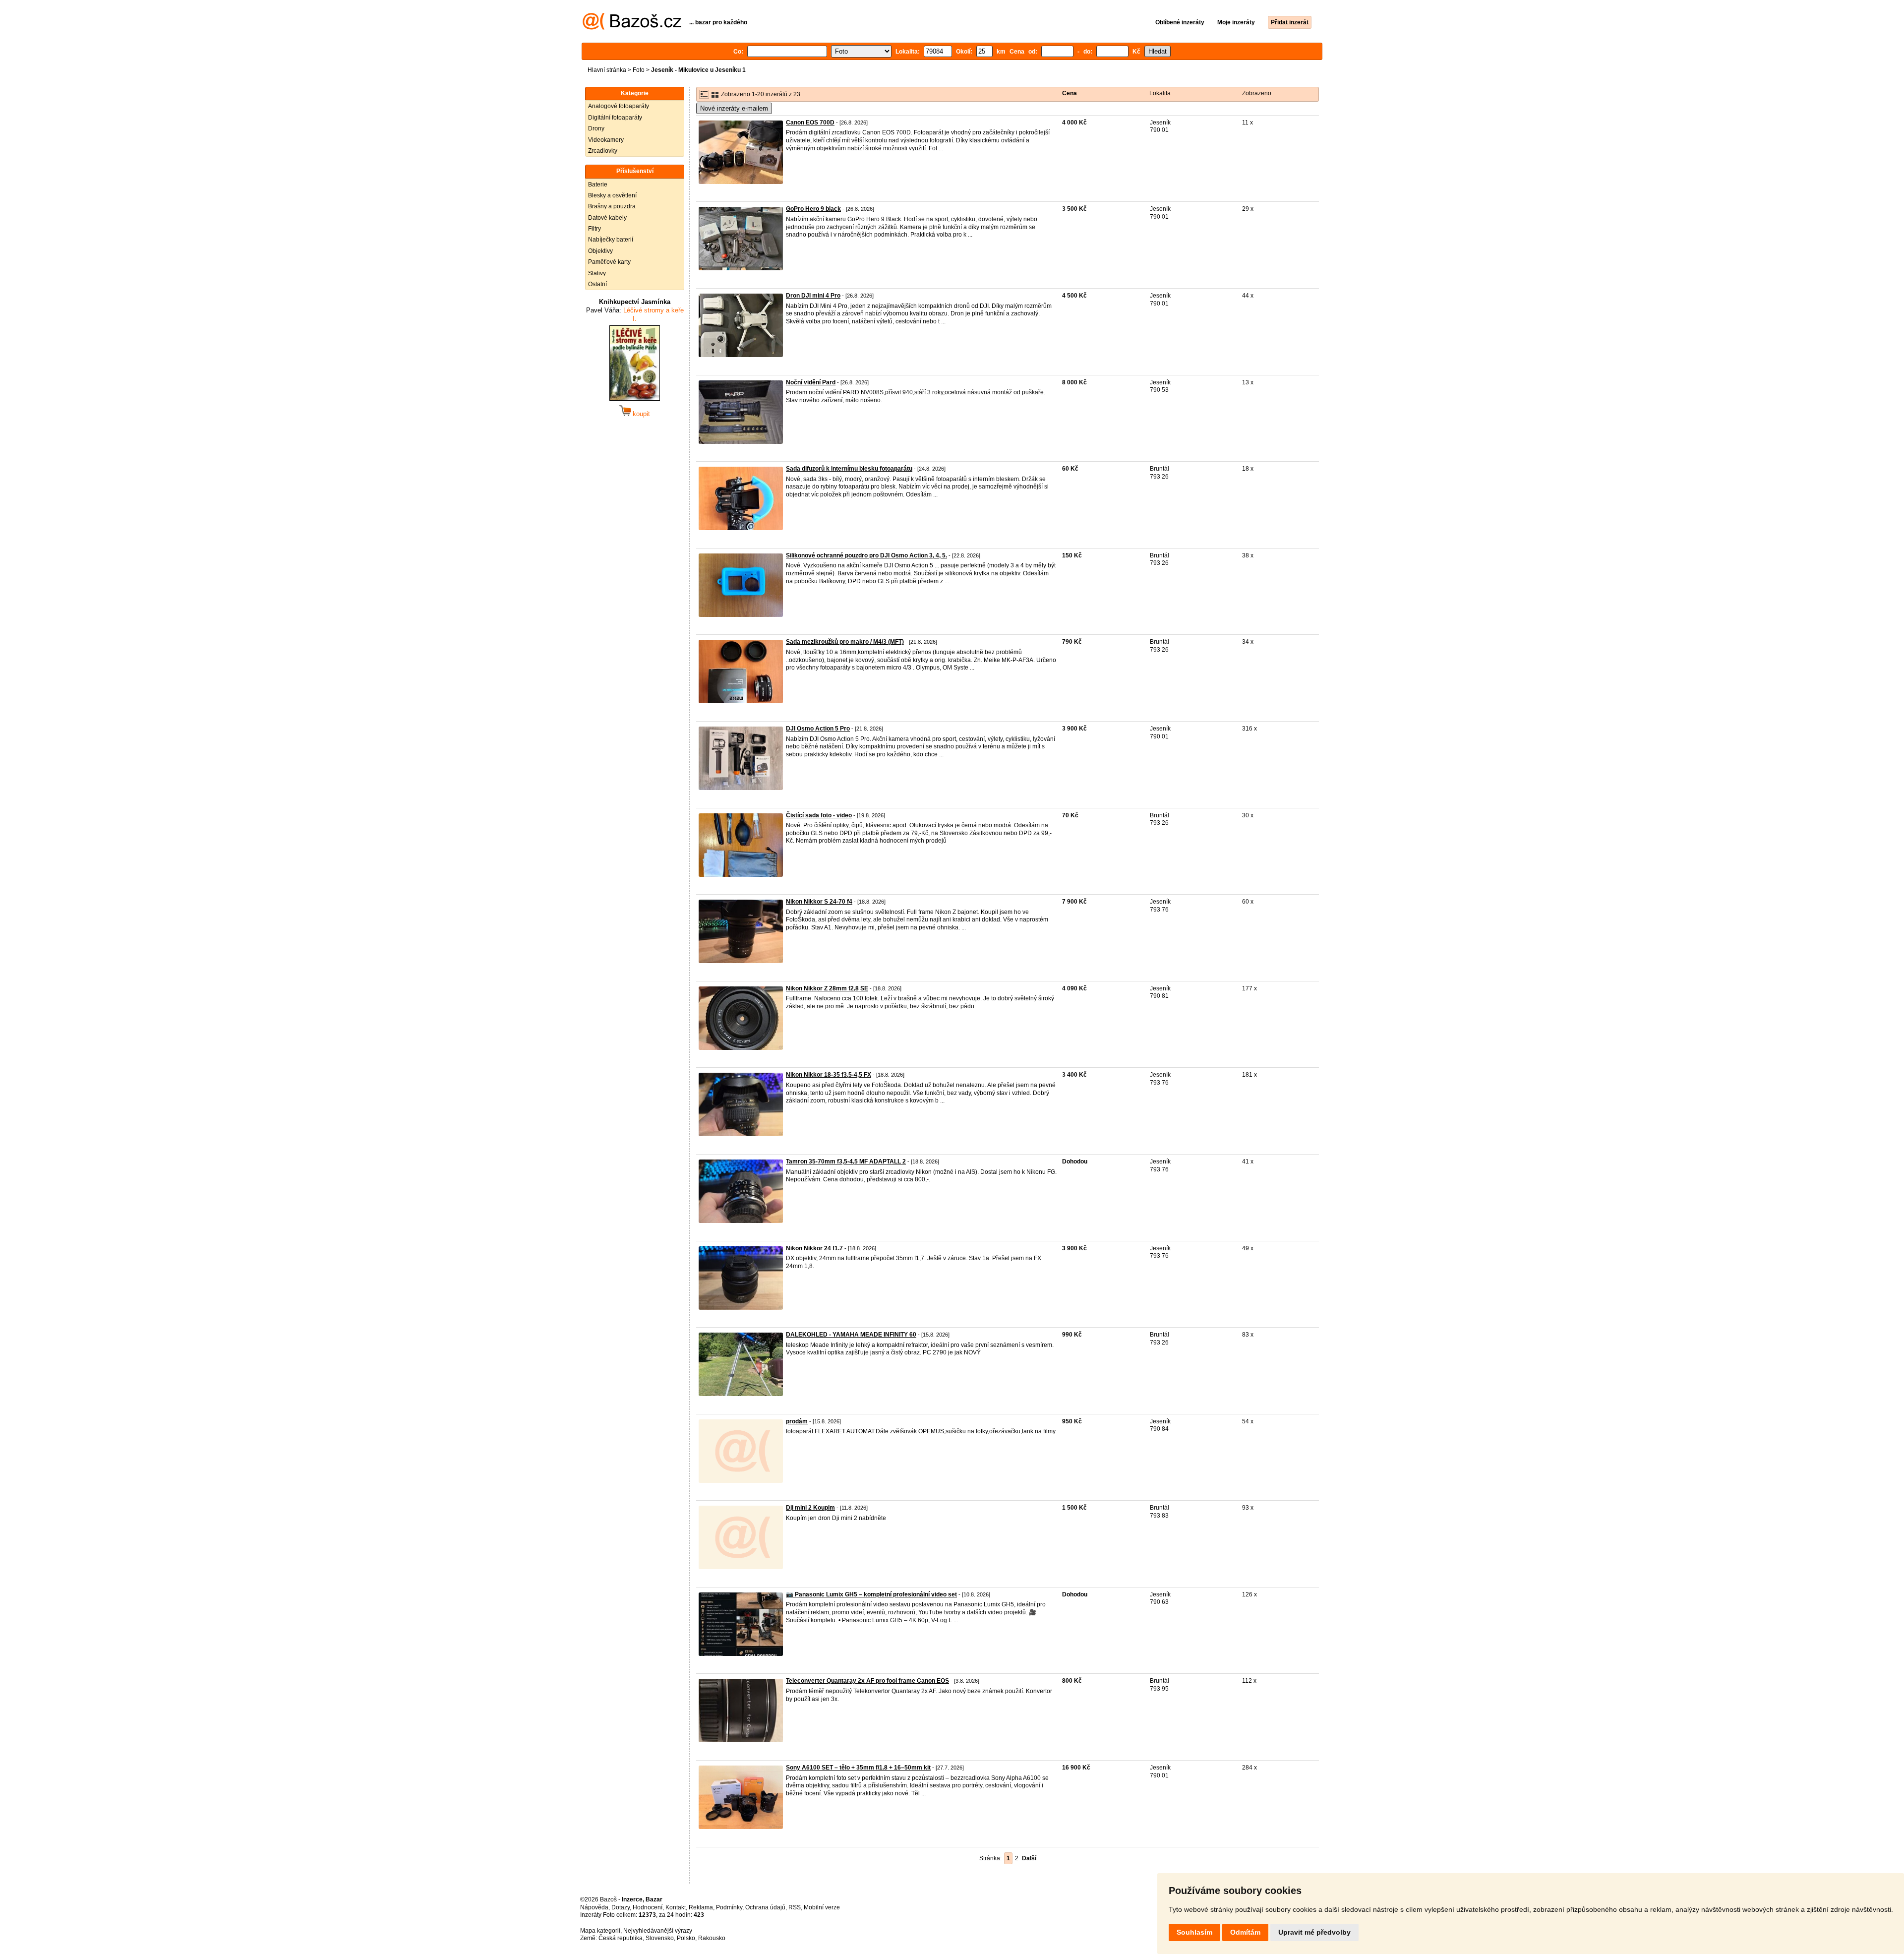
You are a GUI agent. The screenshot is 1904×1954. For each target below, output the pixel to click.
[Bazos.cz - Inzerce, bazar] (632, 28)
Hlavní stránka (607, 70)
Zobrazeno (1257, 93)
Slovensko (660, 1938)
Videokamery (606, 140)
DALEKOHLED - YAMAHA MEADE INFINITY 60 (851, 1335)
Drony (596, 128)
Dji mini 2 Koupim (810, 1508)
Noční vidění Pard (811, 382)
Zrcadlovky (603, 151)
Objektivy (600, 251)
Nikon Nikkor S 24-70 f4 (819, 902)
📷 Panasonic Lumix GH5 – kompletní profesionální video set (871, 1594)
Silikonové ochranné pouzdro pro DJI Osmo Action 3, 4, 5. (866, 555)
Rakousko (712, 1938)
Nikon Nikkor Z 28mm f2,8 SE (827, 988)
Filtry (595, 229)
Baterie (598, 184)
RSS (795, 1907)
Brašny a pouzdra (612, 206)
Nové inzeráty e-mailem (734, 108)
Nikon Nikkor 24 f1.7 (814, 1248)
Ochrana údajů (765, 1907)
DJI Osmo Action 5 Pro (818, 729)
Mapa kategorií (600, 1931)
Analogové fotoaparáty (619, 106)
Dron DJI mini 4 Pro (813, 296)
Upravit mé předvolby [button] (1314, 1932)
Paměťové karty (609, 262)
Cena (1070, 93)
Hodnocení (648, 1907)
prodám (797, 1421)
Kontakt (676, 1907)
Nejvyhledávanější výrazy (658, 1931)
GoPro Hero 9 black (813, 209)
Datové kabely (607, 218)
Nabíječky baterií (611, 240)
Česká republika (621, 1938)
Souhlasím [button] (1194, 1932)
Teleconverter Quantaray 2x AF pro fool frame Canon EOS (867, 1681)
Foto (639, 70)
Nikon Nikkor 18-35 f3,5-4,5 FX (829, 1075)
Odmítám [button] (1245, 1932)
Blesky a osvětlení (612, 195)
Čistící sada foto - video (819, 815)
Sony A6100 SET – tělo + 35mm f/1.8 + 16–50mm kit (858, 1768)
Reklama (701, 1907)
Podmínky (729, 1907)
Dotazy (621, 1907)
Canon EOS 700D (810, 122)
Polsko (686, 1938)
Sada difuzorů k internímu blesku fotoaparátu (849, 469)
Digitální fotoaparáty (615, 118)
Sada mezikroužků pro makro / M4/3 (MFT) (845, 642)
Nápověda (594, 1907)
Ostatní (597, 284)
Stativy (597, 273)
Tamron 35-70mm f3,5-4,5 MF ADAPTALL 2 (846, 1161)
